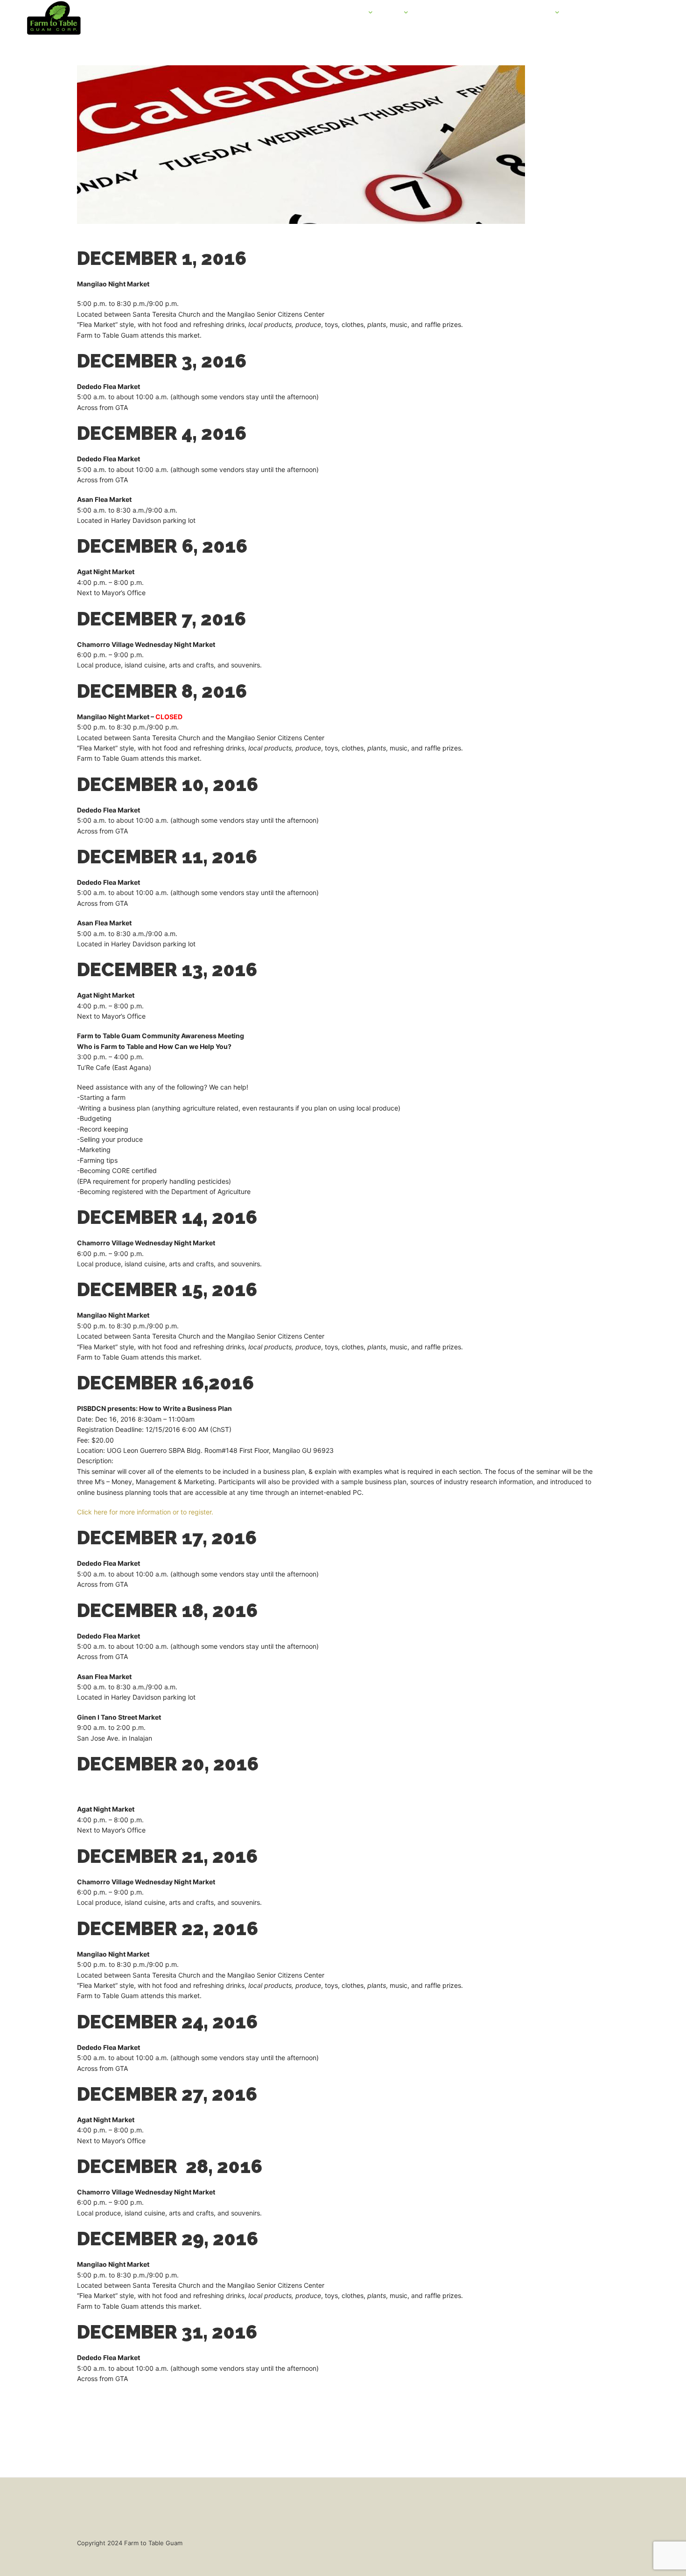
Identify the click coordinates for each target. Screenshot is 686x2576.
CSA (392, 13)
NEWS (582, 13)
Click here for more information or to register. (146, 1512)
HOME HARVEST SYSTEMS (461, 13)
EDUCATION (532, 13)
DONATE (617, 13)
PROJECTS (348, 13)
